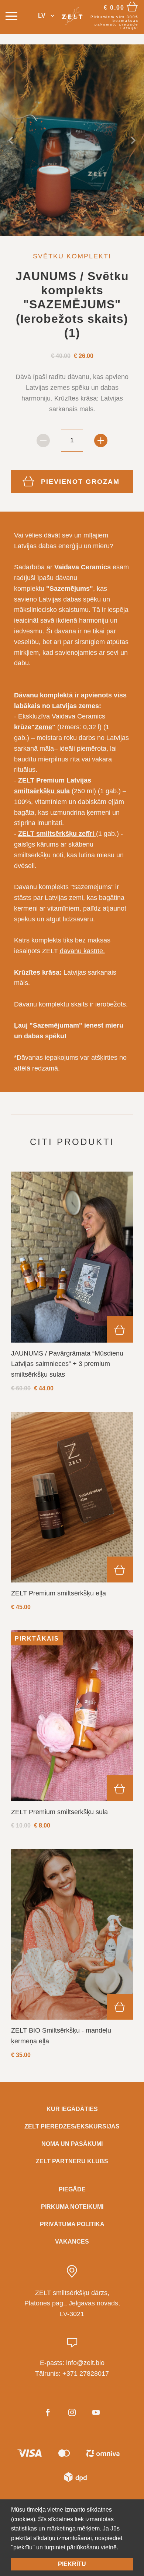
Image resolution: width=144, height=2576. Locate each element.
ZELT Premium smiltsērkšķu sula (59, 1812)
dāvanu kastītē (81, 951)
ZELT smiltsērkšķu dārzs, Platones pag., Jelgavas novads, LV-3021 (72, 2304)
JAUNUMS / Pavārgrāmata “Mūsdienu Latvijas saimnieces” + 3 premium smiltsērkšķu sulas (67, 1364)
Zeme (43, 727)
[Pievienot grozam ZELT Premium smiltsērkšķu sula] (120, 1788)
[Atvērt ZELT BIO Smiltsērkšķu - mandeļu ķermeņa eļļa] (72, 1934)
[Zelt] (72, 16)
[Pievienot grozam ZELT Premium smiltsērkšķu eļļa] (120, 1570)
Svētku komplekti (72, 256)
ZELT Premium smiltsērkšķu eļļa (59, 1593)
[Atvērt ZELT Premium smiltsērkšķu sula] (72, 1716)
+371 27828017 (86, 2374)
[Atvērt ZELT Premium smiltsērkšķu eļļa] (72, 1497)
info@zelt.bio (85, 2363)
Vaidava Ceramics (78, 716)
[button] (46, 16)
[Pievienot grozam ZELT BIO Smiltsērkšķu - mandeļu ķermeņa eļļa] (120, 2007)
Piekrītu (72, 2564)
